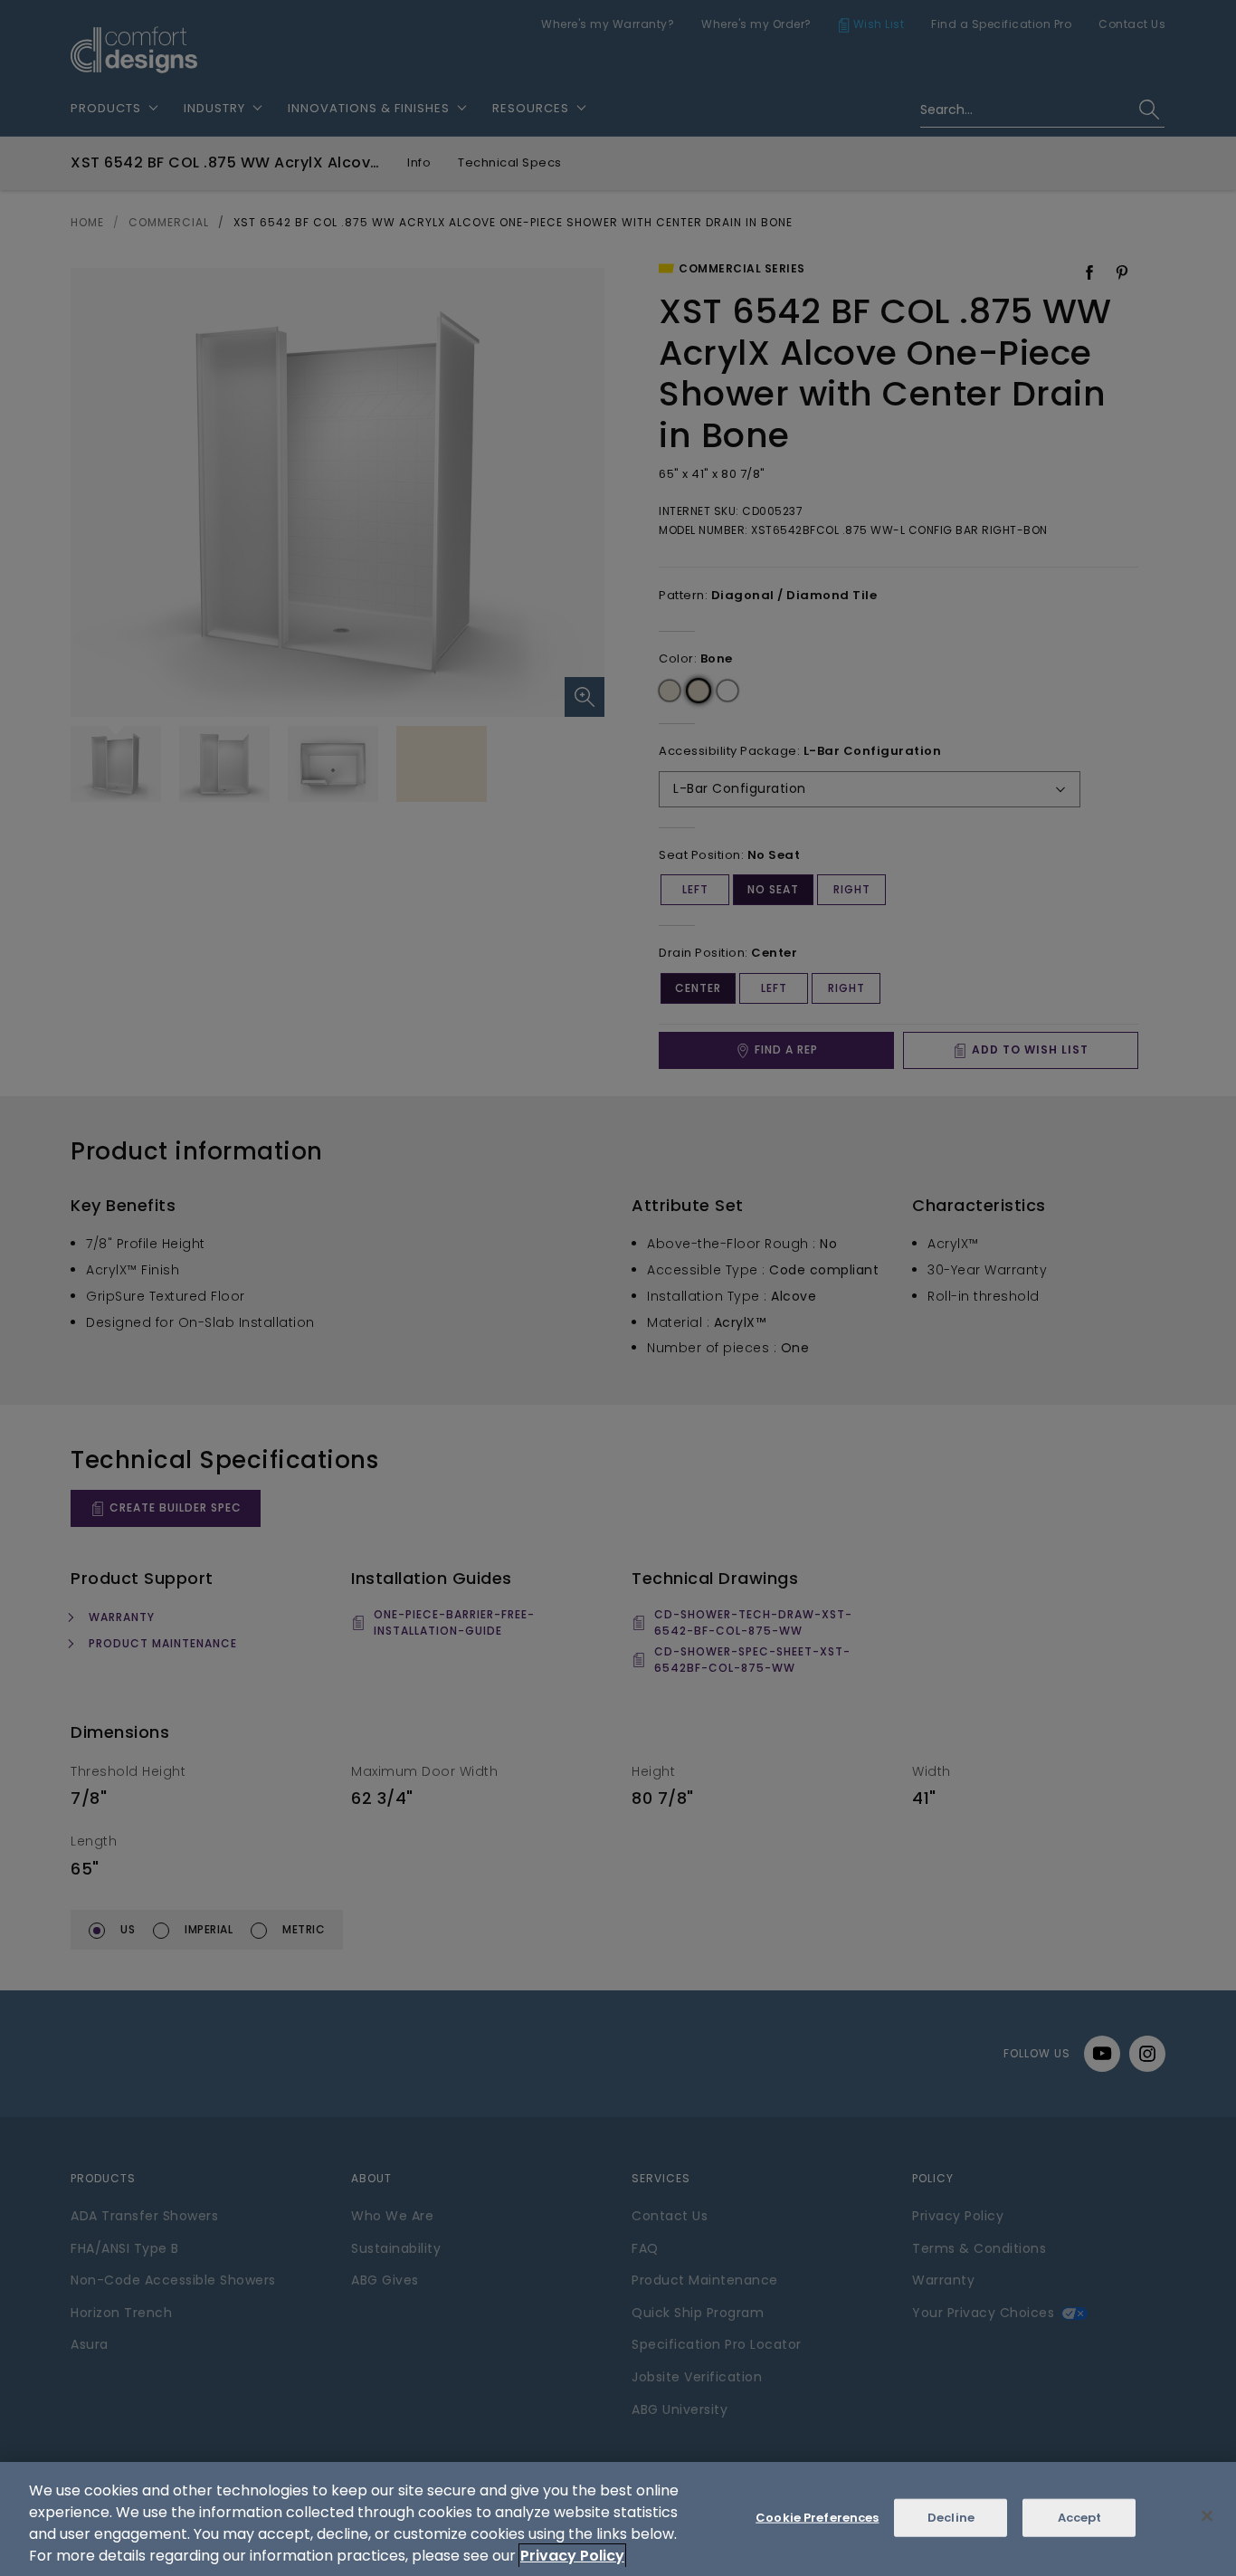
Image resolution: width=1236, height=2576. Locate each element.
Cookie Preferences (817, 2518)
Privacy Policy (572, 2556)
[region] (618, 2519)
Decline (951, 2518)
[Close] (1207, 2516)
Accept (1080, 2518)
